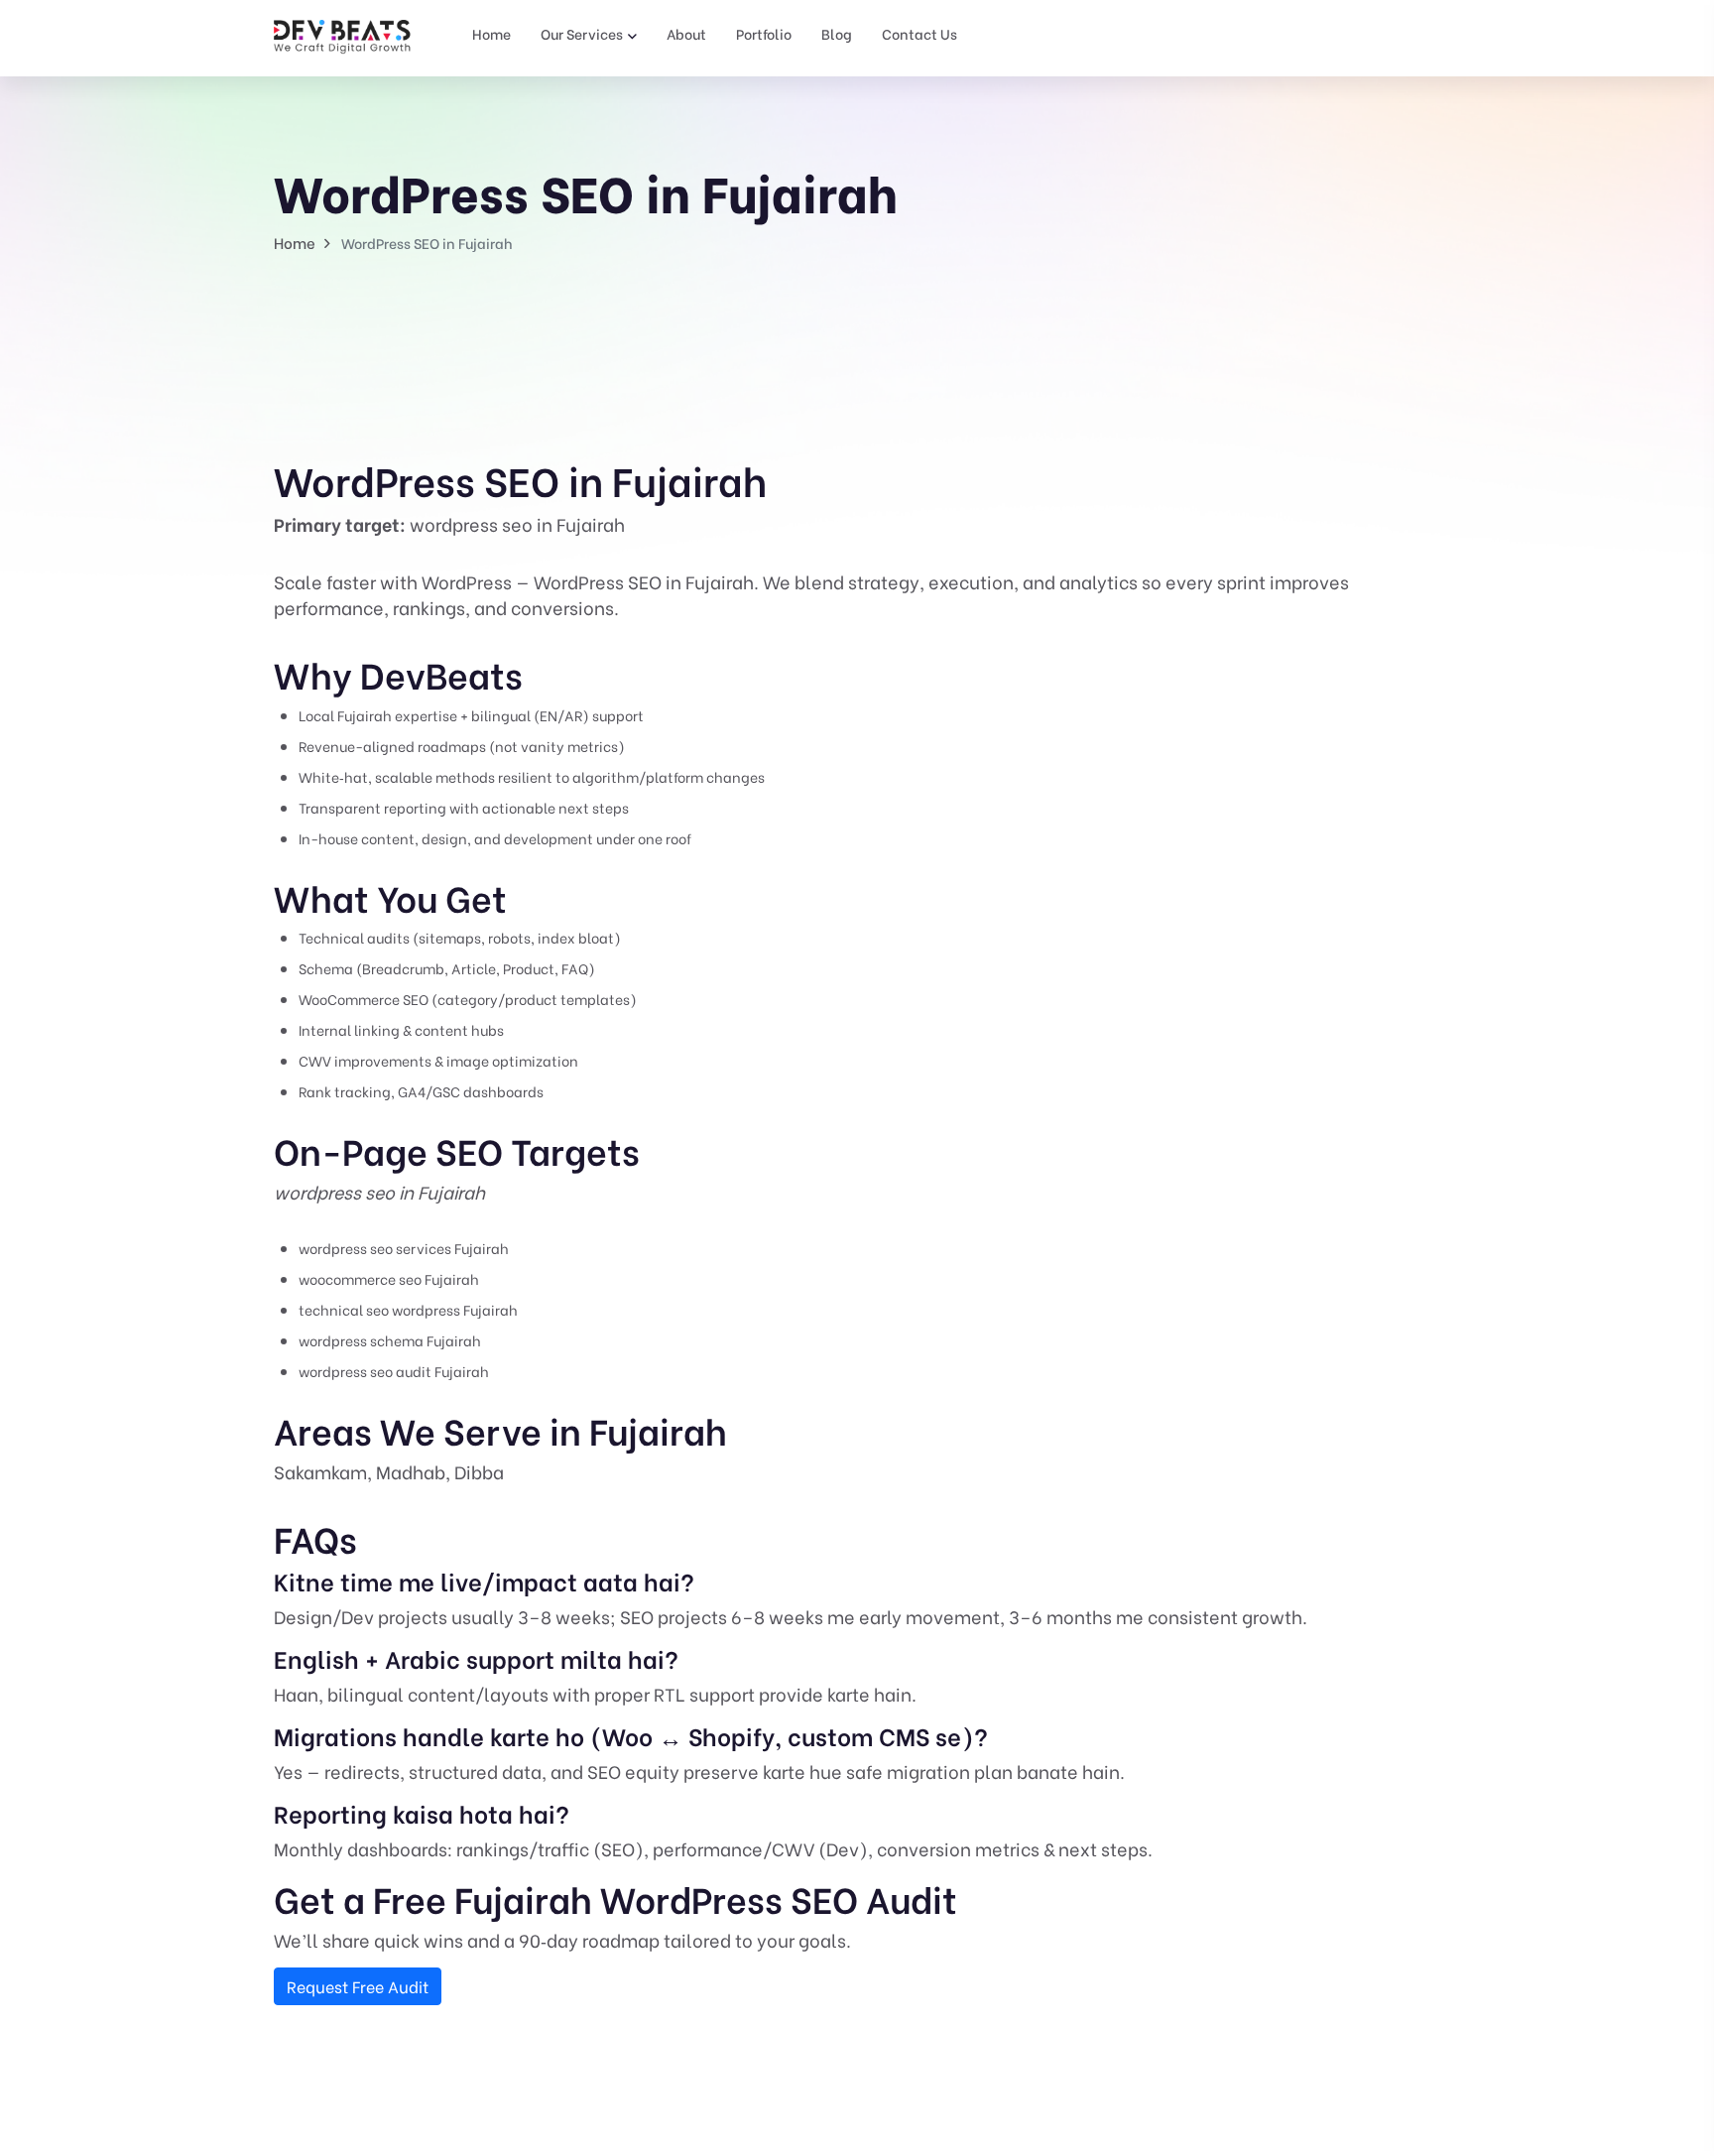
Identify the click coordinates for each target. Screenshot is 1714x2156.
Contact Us (919, 33)
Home (491, 33)
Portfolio (764, 33)
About (686, 33)
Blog (837, 33)
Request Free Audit (358, 1986)
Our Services (582, 33)
